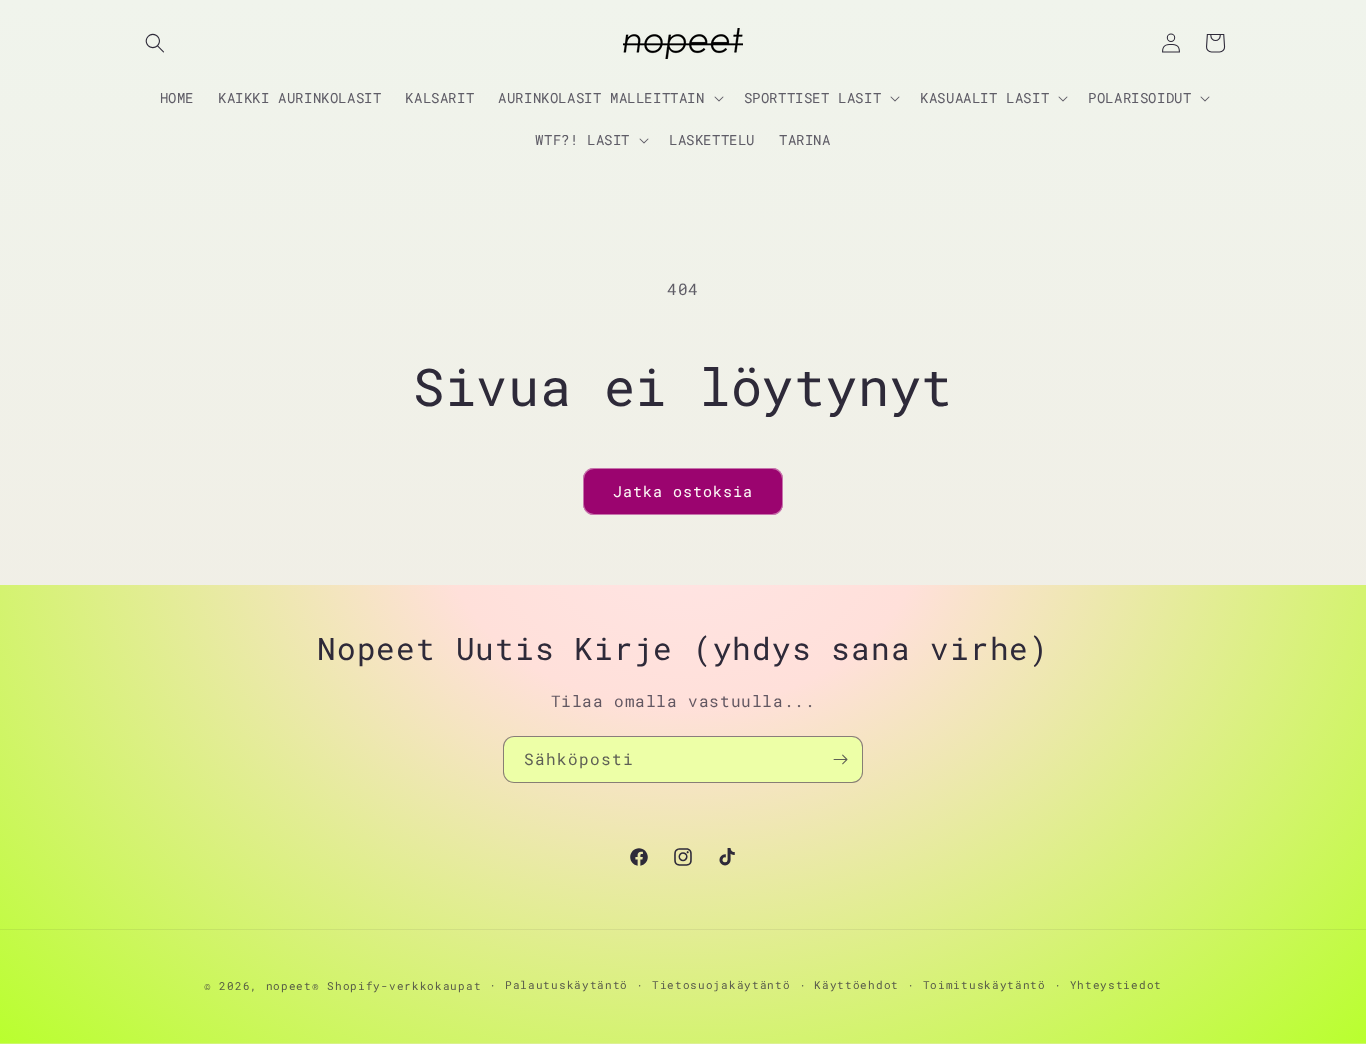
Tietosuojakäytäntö (721, 984)
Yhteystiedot (1116, 984)
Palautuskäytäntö (566, 984)
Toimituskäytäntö (984, 984)
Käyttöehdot (856, 984)
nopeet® (293, 985)
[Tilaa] (840, 759)
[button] (155, 43)
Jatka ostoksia (683, 491)
